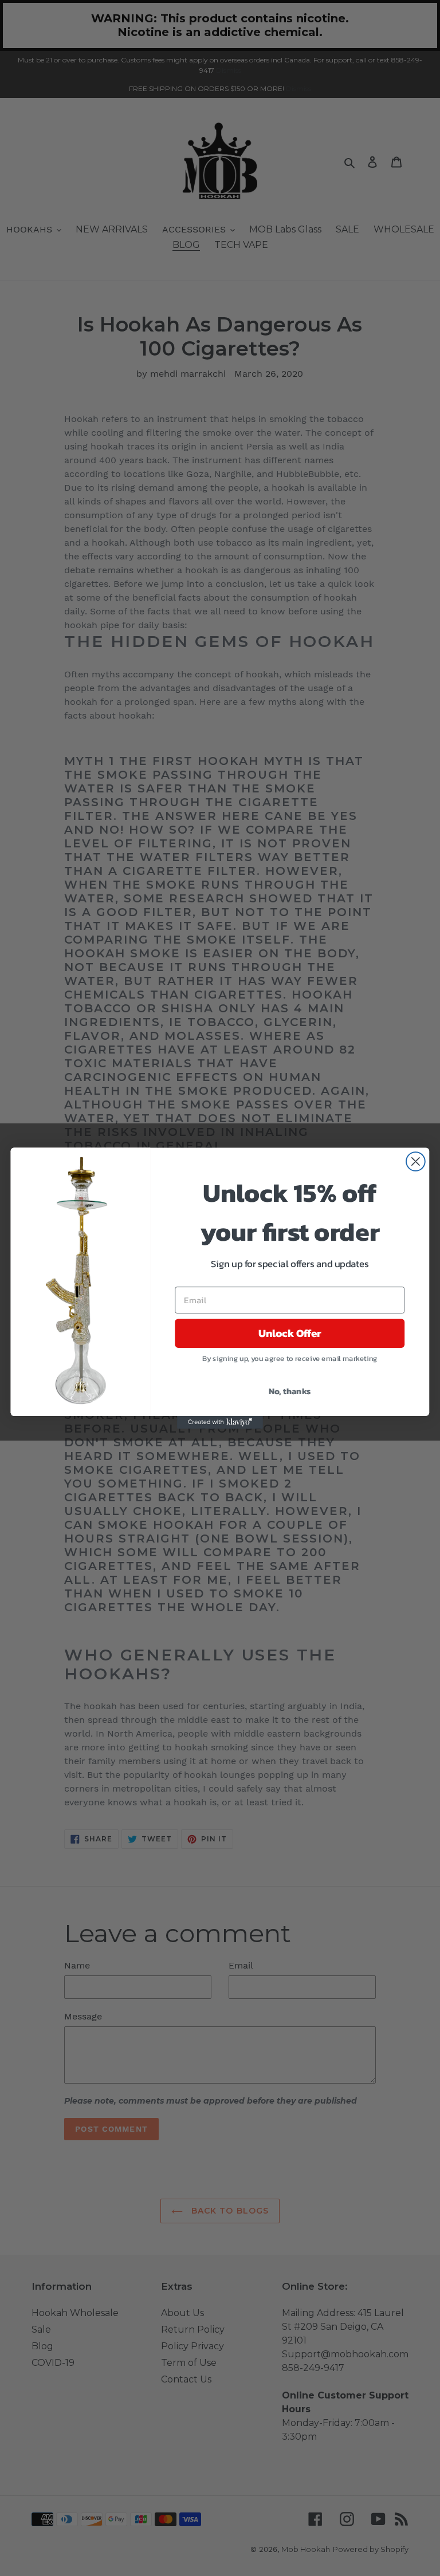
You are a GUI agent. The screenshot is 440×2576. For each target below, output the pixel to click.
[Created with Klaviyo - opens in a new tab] (220, 1422)
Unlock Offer (290, 1333)
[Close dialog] (416, 1161)
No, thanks (290, 1390)
